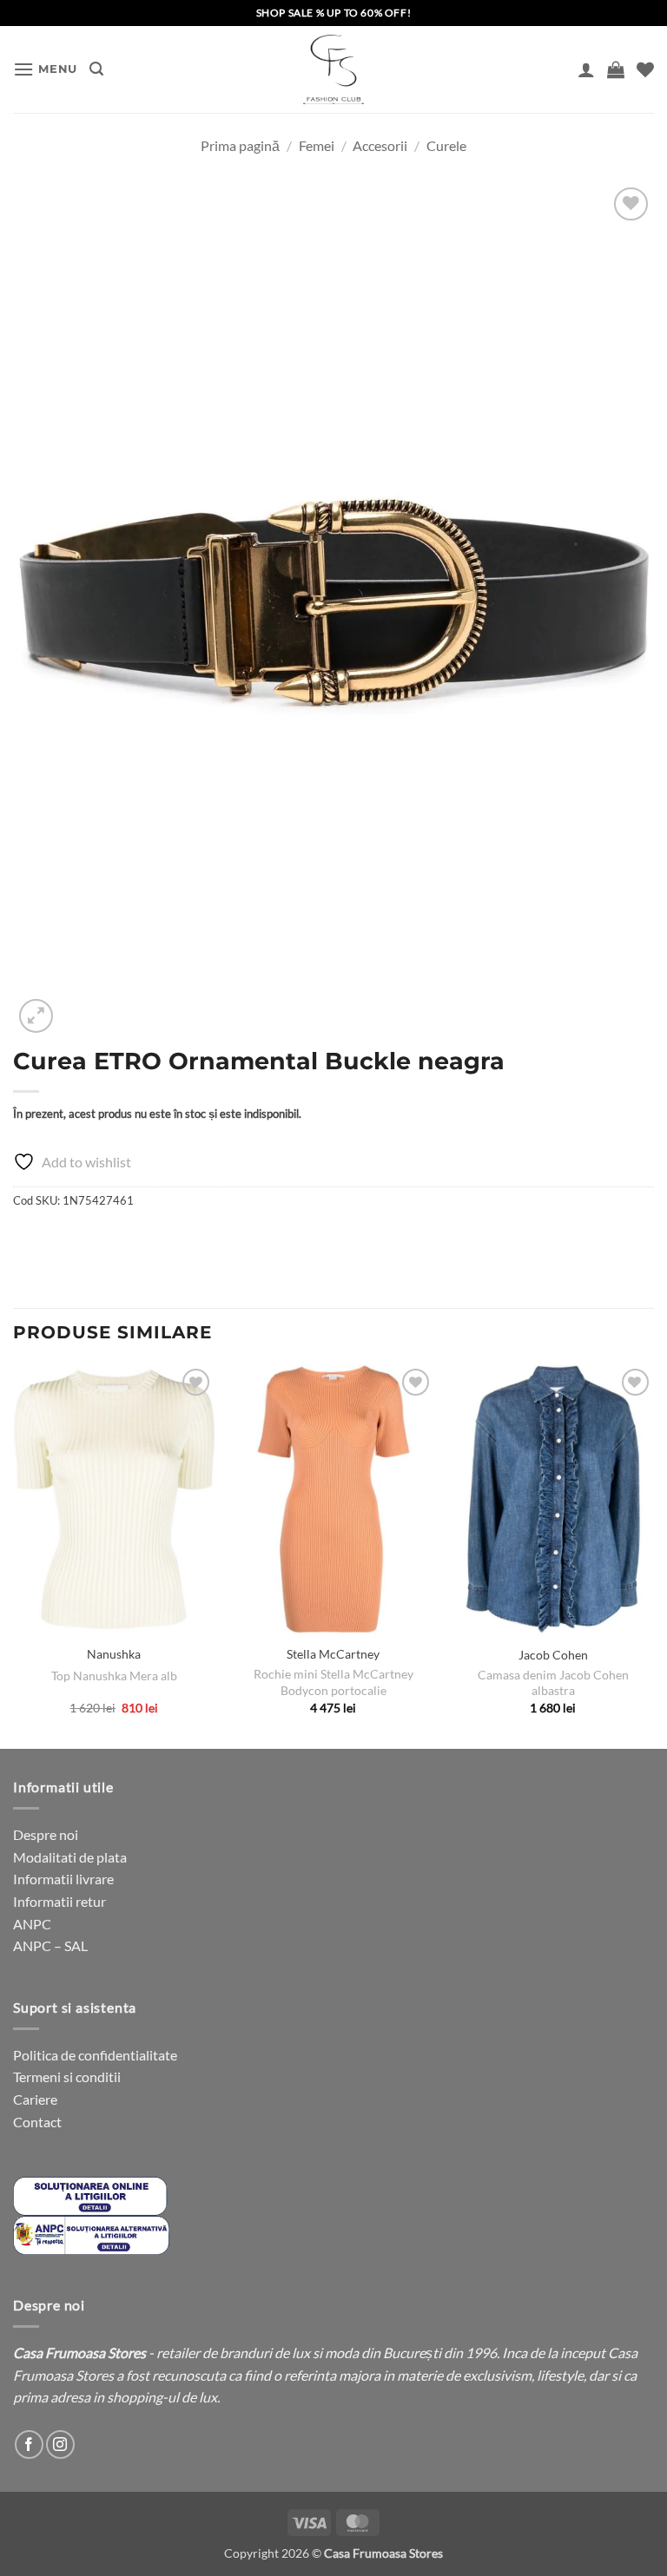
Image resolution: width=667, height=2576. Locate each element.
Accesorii (380, 145)
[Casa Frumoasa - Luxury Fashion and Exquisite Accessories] (333, 69)
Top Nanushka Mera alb (114, 1676)
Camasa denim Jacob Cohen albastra (553, 1683)
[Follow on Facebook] (29, 2445)
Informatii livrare (63, 1879)
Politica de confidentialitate (95, 2055)
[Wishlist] (645, 69)
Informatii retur (59, 1901)
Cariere (35, 2099)
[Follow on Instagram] (60, 2445)
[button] (45, 69)
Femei (317, 145)
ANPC (32, 1924)
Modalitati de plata (70, 1857)
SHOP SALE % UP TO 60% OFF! (334, 13)
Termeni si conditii (67, 2077)
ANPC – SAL (50, 1945)
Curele (446, 145)
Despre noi (46, 1834)
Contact (37, 2122)
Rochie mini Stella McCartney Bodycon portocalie (333, 1682)
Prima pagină (240, 145)
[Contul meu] (586, 69)
